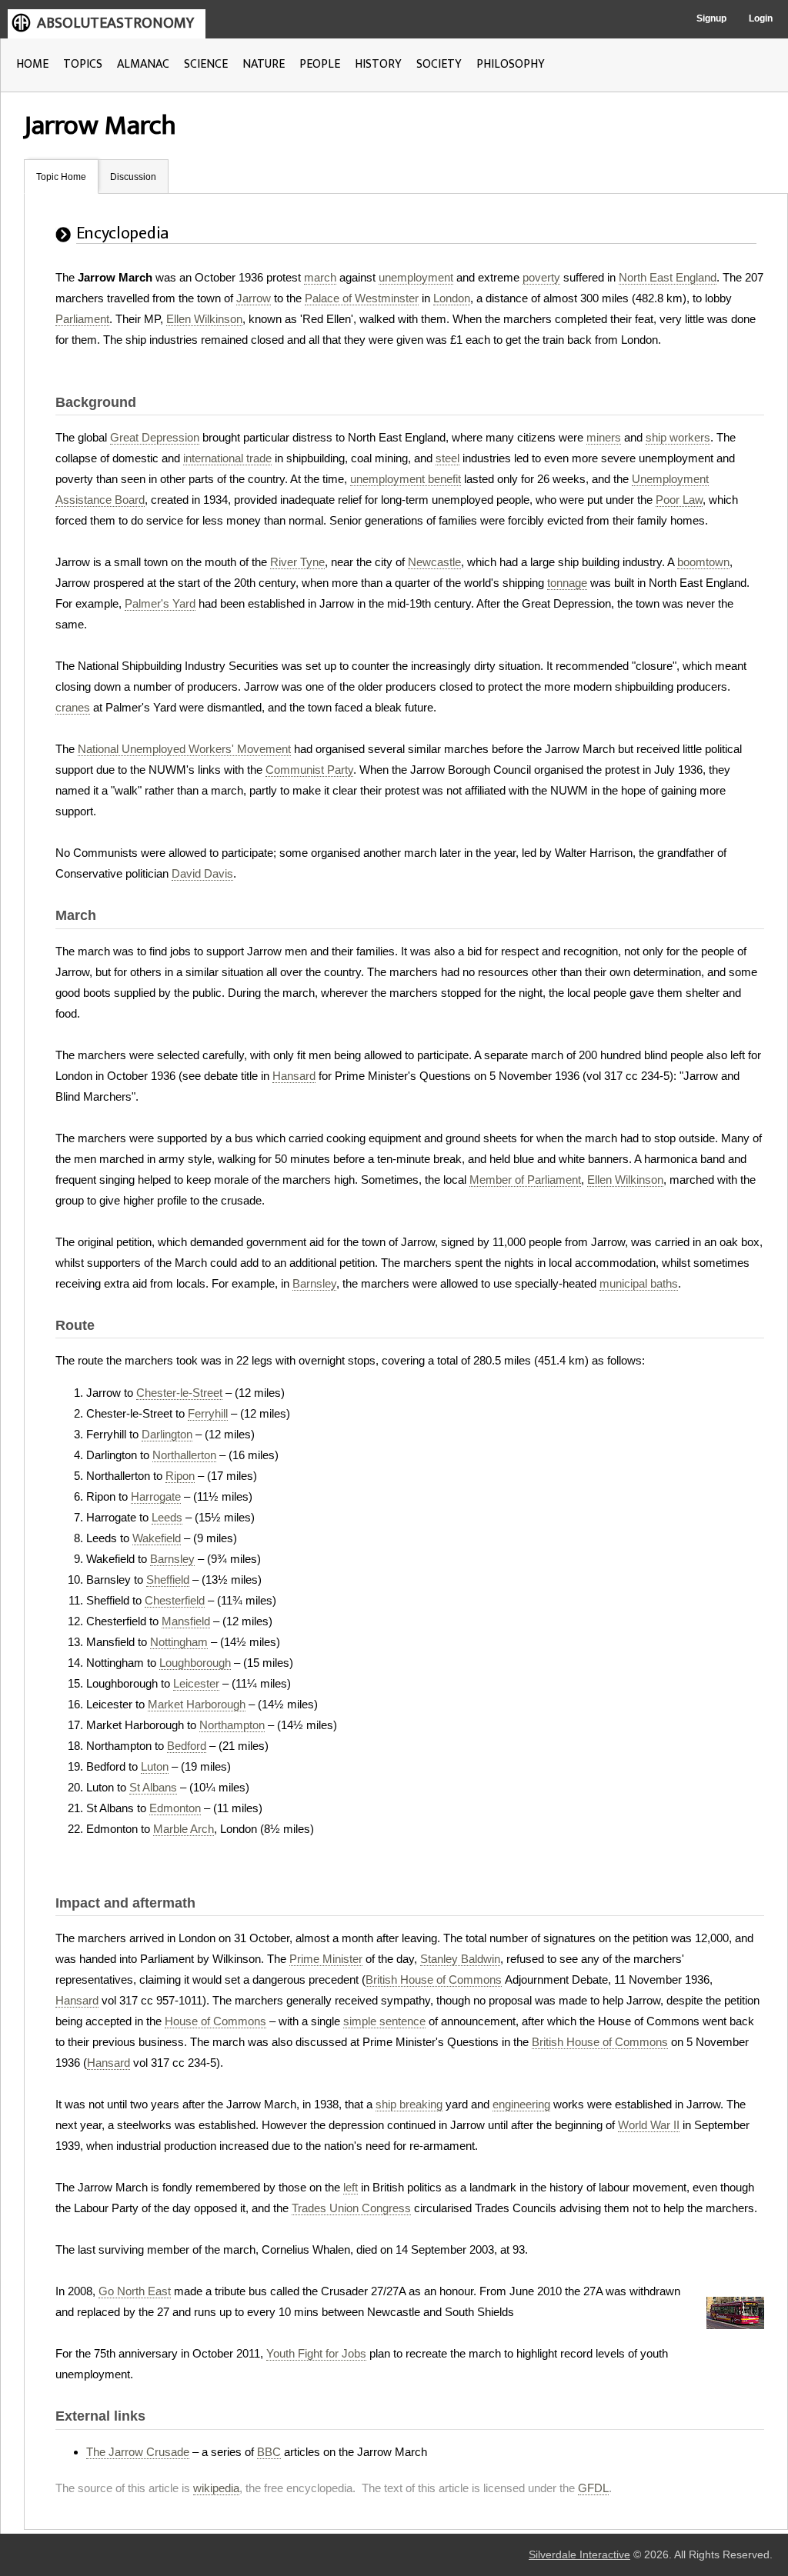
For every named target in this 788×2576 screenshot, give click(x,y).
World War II (649, 2125)
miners (604, 437)
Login (761, 18)
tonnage (567, 583)
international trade (227, 458)
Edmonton (175, 1808)
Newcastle (434, 562)
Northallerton (184, 1455)
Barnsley (314, 1283)
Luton (155, 1766)
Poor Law (679, 500)
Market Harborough (197, 1704)
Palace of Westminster (362, 298)
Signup (711, 18)
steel (447, 458)
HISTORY (378, 64)
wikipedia (216, 2488)
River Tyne (297, 562)
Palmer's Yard (160, 603)
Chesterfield (175, 1600)
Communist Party (309, 770)
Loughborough (195, 1663)
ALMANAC (143, 64)
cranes (73, 707)
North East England (668, 277)
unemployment (416, 277)
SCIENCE (206, 64)
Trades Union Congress (351, 2208)
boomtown (703, 562)
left (351, 2187)
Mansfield (186, 1621)
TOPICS (83, 64)
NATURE (264, 64)
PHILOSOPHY (511, 64)
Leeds (167, 1517)
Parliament (82, 319)
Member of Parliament (525, 1180)
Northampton (232, 1725)
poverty (541, 277)
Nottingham (179, 1642)
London (452, 298)
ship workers (678, 437)
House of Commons (215, 2021)
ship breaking (409, 2104)
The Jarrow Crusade (138, 2452)
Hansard (294, 1076)
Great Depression (155, 437)
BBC (269, 2452)
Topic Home (61, 177)
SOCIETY (439, 64)
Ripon (180, 1476)
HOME (32, 64)
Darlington (167, 1434)
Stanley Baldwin (460, 1959)
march (320, 277)
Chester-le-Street (179, 1393)
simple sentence (384, 2021)
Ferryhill (208, 1413)
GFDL (593, 2488)
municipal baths (639, 1283)
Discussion (133, 177)
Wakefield (157, 1538)
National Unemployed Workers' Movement (184, 749)
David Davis (202, 873)
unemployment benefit (406, 479)
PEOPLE (320, 64)
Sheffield (168, 1580)
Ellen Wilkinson (204, 319)
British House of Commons (434, 1979)
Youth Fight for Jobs (316, 2353)
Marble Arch (184, 1829)
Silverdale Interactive (579, 2555)
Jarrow (254, 298)
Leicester (196, 1683)
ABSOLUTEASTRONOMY (115, 23)
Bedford (187, 1746)
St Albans (153, 1787)
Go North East (135, 2291)
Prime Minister (326, 1959)
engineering (521, 2104)
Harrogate (156, 1496)
